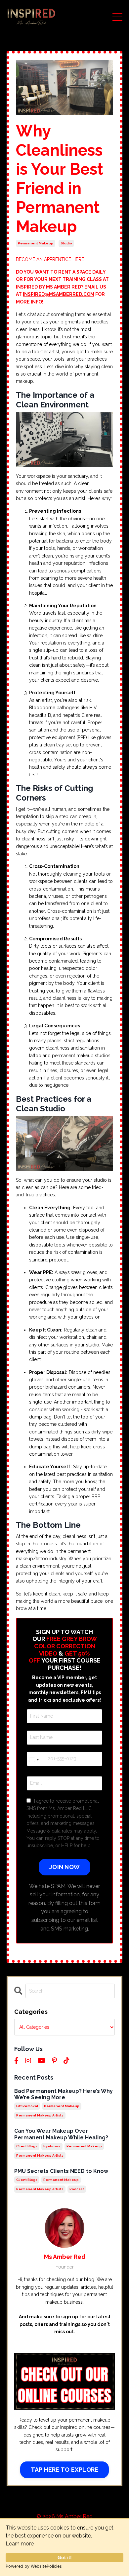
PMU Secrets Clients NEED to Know (61, 2171)
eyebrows (52, 2146)
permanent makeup (36, 243)
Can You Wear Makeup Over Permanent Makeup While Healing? (61, 2134)
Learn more (20, 2544)
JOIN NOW (64, 1867)
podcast (77, 2189)
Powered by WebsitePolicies (34, 2566)
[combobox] (36, 1760)
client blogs (27, 2146)
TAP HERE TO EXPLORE (65, 2470)
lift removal (27, 2106)
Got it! (65, 2557)
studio (66, 243)
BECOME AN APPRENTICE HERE (50, 259)
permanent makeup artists (40, 2115)
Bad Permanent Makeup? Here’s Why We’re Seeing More (64, 2094)
